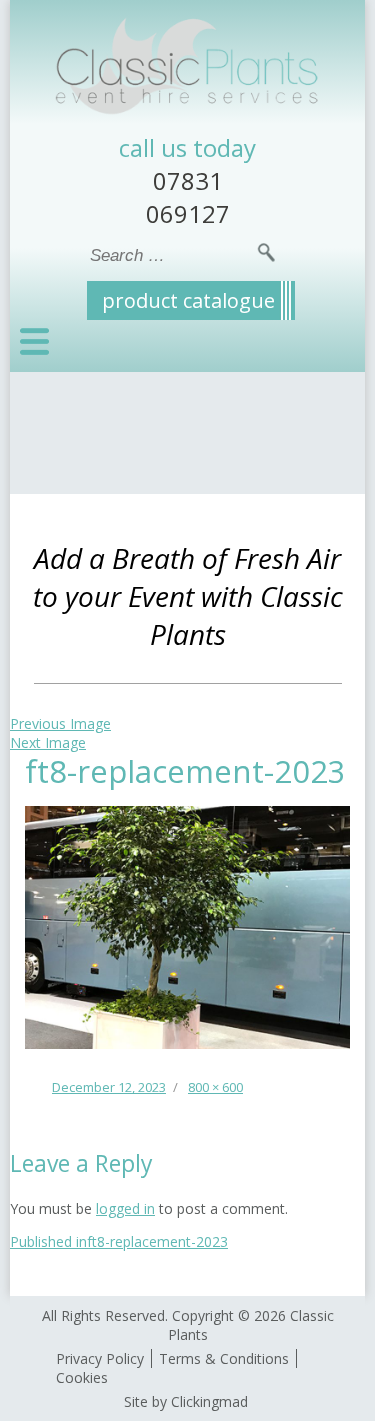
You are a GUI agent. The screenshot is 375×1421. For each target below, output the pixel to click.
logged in (125, 1208)
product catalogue (188, 300)
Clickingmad (209, 1401)
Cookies (82, 1377)
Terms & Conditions (224, 1358)
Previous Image (60, 723)
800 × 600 (215, 1087)
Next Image (48, 742)
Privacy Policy (100, 1358)
